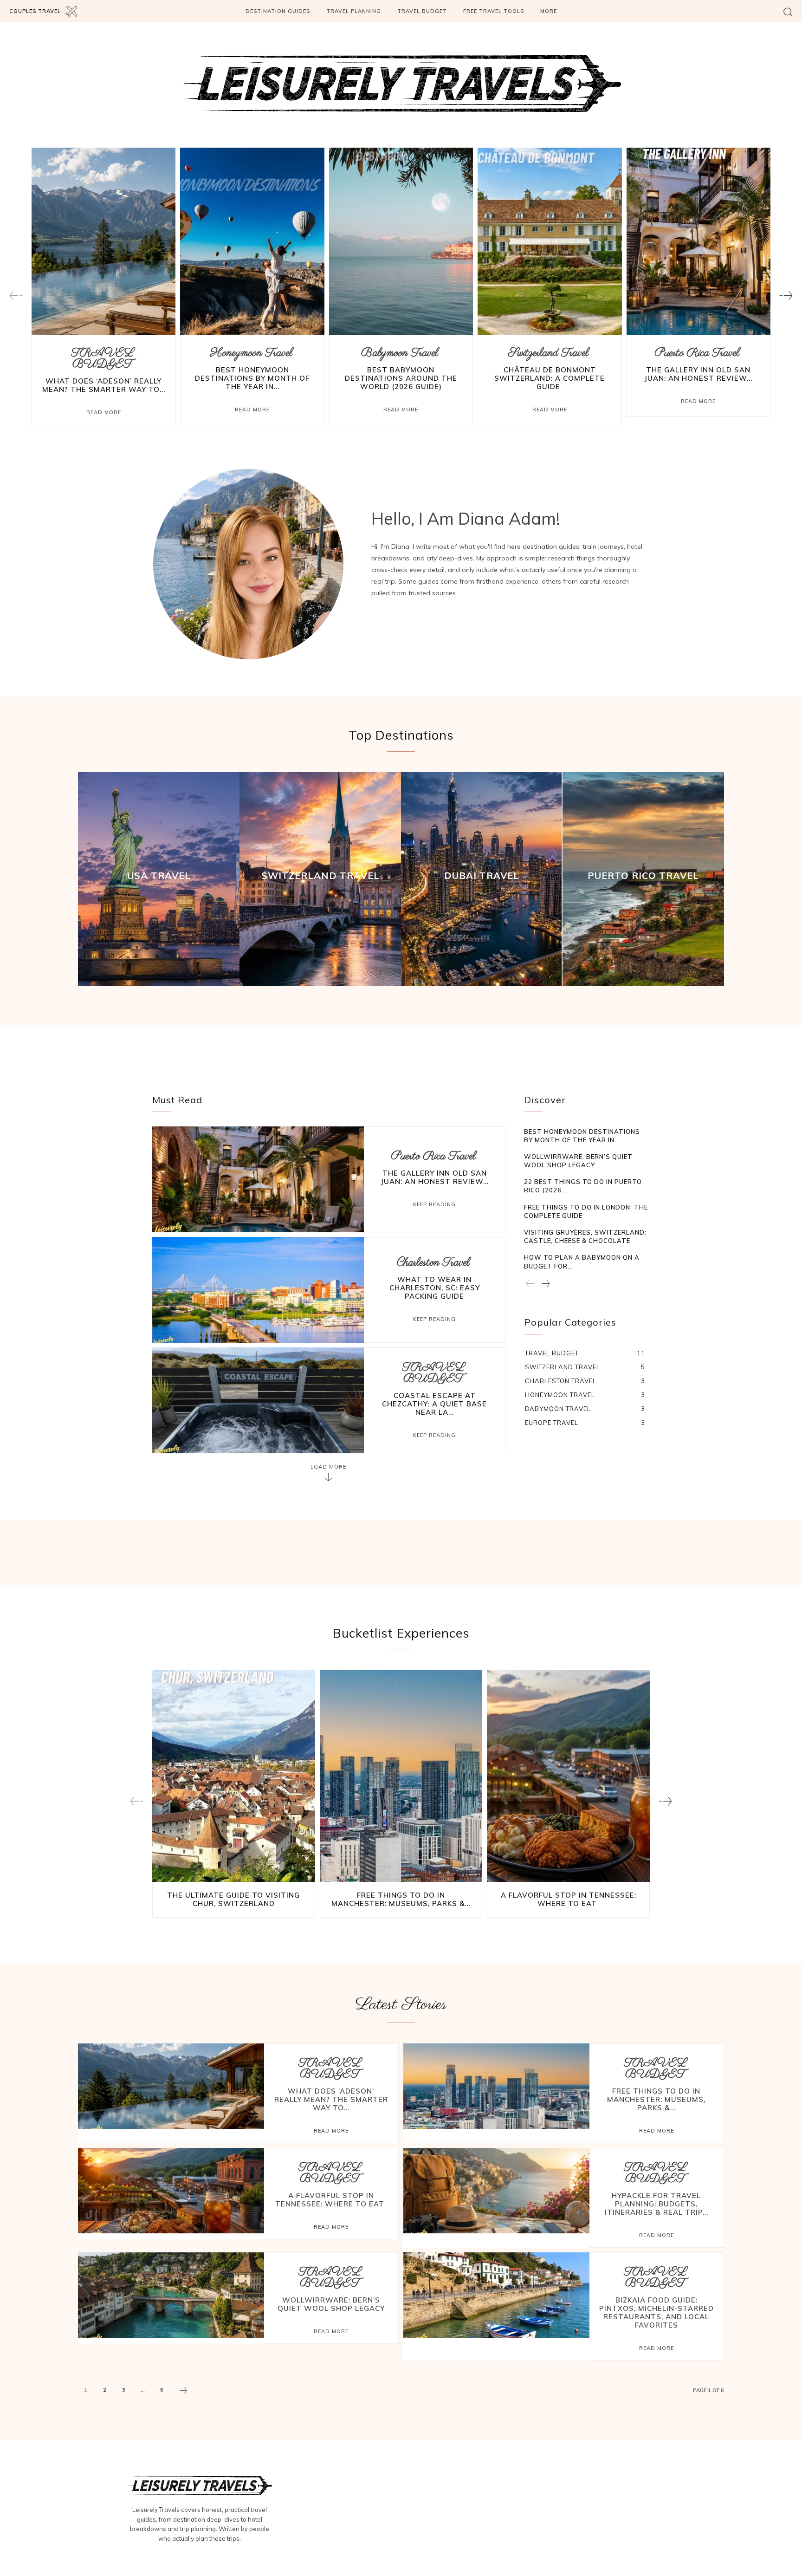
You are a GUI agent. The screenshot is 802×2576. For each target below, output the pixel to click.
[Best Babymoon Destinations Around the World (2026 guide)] (401, 241)
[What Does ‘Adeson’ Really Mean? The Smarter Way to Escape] (103, 241)
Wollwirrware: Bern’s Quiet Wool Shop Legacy (331, 2304)
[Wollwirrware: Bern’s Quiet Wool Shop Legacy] (171, 2295)
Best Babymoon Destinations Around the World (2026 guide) (401, 378)
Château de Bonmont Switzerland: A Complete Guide (550, 378)
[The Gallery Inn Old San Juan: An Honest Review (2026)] (699, 241)
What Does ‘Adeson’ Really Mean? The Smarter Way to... (104, 385)
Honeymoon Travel (251, 353)
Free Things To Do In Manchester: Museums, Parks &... (401, 1899)
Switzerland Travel (548, 353)
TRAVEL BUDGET (103, 359)
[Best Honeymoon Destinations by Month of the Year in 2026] (252, 241)
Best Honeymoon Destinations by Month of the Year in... (252, 378)
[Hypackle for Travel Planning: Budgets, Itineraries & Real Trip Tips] (496, 2191)
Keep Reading (434, 1204)
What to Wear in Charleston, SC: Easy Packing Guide (435, 1288)
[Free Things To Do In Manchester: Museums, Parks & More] (401, 1776)
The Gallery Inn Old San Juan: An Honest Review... (698, 374)
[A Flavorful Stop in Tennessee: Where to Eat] (568, 1776)
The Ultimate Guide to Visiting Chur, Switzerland (233, 1899)
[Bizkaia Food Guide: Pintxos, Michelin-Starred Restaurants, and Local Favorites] (496, 2295)
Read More (104, 412)
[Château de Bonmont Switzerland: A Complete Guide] (550, 241)
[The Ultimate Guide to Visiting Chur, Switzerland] (234, 1776)
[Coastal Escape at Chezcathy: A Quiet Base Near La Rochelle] (258, 1400)
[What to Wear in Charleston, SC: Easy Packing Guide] (258, 1290)
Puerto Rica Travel (697, 353)
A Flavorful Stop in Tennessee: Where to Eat (569, 1899)
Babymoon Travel (400, 353)
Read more (331, 2131)
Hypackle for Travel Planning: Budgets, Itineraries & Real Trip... (656, 2204)
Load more (329, 1467)
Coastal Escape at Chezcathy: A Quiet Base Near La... (434, 1404)
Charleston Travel (433, 1263)
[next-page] (786, 296)
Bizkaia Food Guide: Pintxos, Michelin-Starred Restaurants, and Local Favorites (656, 2313)
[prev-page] (16, 296)
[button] (788, 11)
